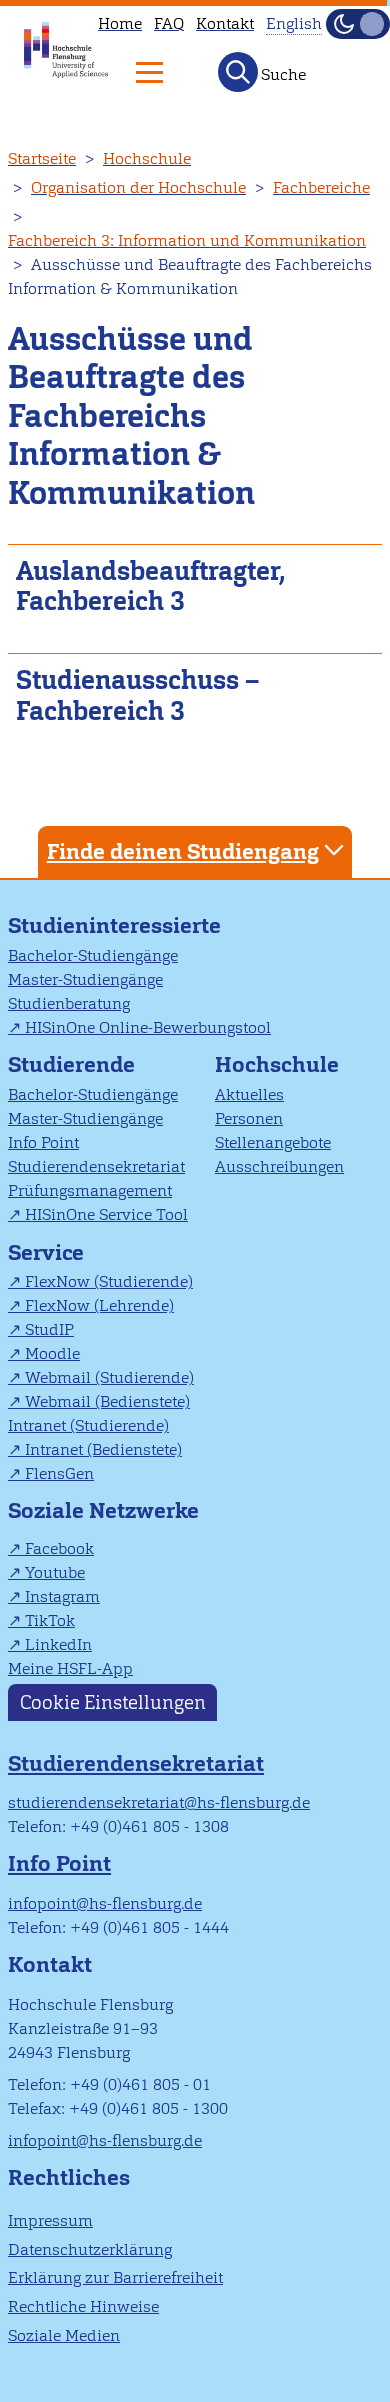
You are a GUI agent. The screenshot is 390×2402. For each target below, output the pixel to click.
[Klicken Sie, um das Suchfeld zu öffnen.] (238, 72)
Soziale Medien (64, 2335)
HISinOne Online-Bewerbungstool (148, 1027)
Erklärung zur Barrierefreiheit (115, 2277)
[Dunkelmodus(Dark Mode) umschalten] (358, 24)
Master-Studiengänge (85, 979)
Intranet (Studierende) (88, 1425)
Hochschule (147, 158)
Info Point (43, 1142)
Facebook (59, 1548)
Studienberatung (69, 1003)
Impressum (50, 2220)
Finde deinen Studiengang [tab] (183, 851)
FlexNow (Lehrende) (99, 1305)
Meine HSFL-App (70, 1668)
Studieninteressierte (114, 925)
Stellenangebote (273, 1142)
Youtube (55, 1572)
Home (120, 23)
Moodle (52, 1353)
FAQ (169, 23)
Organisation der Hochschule (138, 187)
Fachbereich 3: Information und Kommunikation (187, 240)
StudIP (49, 1329)
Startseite (42, 158)
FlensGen (59, 1473)
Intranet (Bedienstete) (103, 1449)
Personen (249, 1118)
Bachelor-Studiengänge (93, 955)
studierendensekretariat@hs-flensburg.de (159, 1802)
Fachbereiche (321, 187)
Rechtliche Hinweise (83, 2306)
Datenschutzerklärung (90, 2249)
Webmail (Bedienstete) (107, 1401)
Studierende (71, 1064)
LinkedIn (58, 1644)
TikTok (50, 1620)
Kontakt (225, 23)
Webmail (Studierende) (109, 1377)
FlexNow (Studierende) (109, 1281)
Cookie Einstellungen (113, 1702)
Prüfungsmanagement (90, 1190)
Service (46, 1252)
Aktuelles (249, 1094)
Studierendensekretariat (96, 1166)
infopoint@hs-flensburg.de (105, 1903)
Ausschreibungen (279, 1166)
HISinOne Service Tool (106, 1214)
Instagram (62, 1596)
